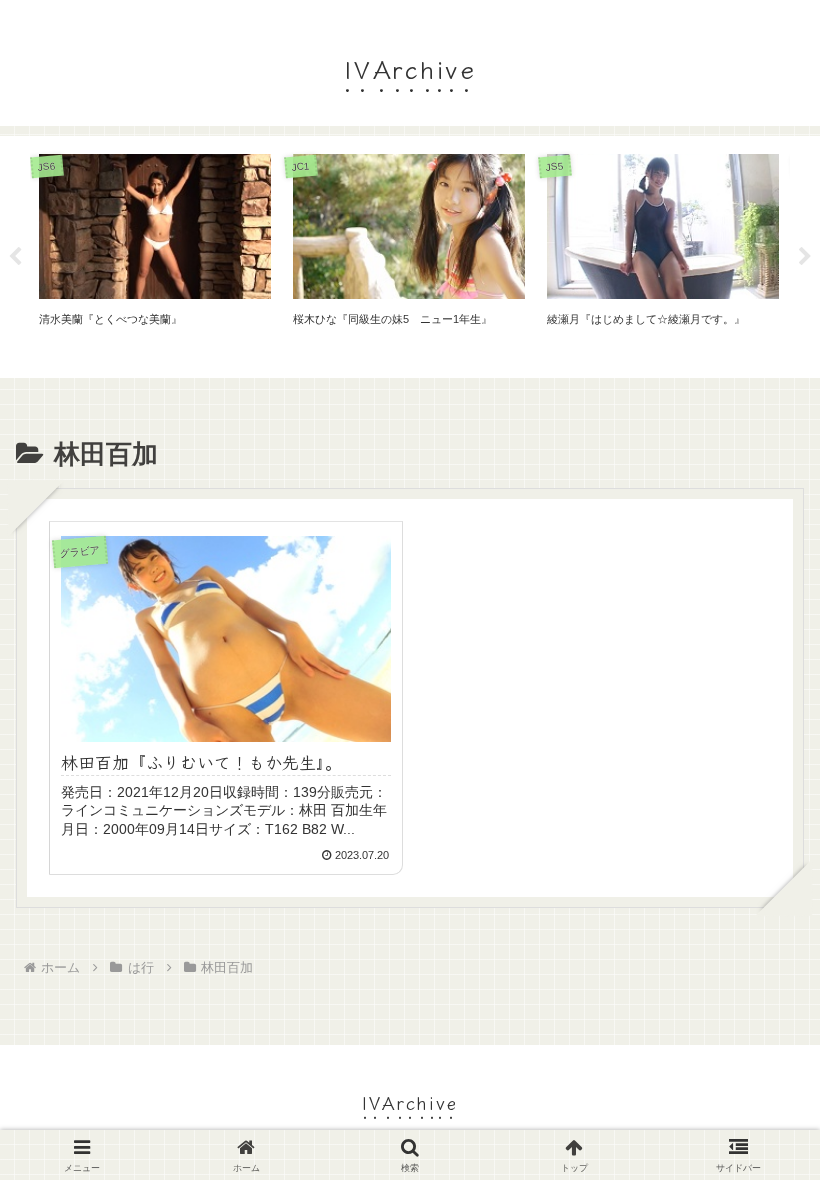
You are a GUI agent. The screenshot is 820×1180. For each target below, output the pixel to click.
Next (805, 257)
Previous (15, 257)
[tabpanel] (155, 253)
